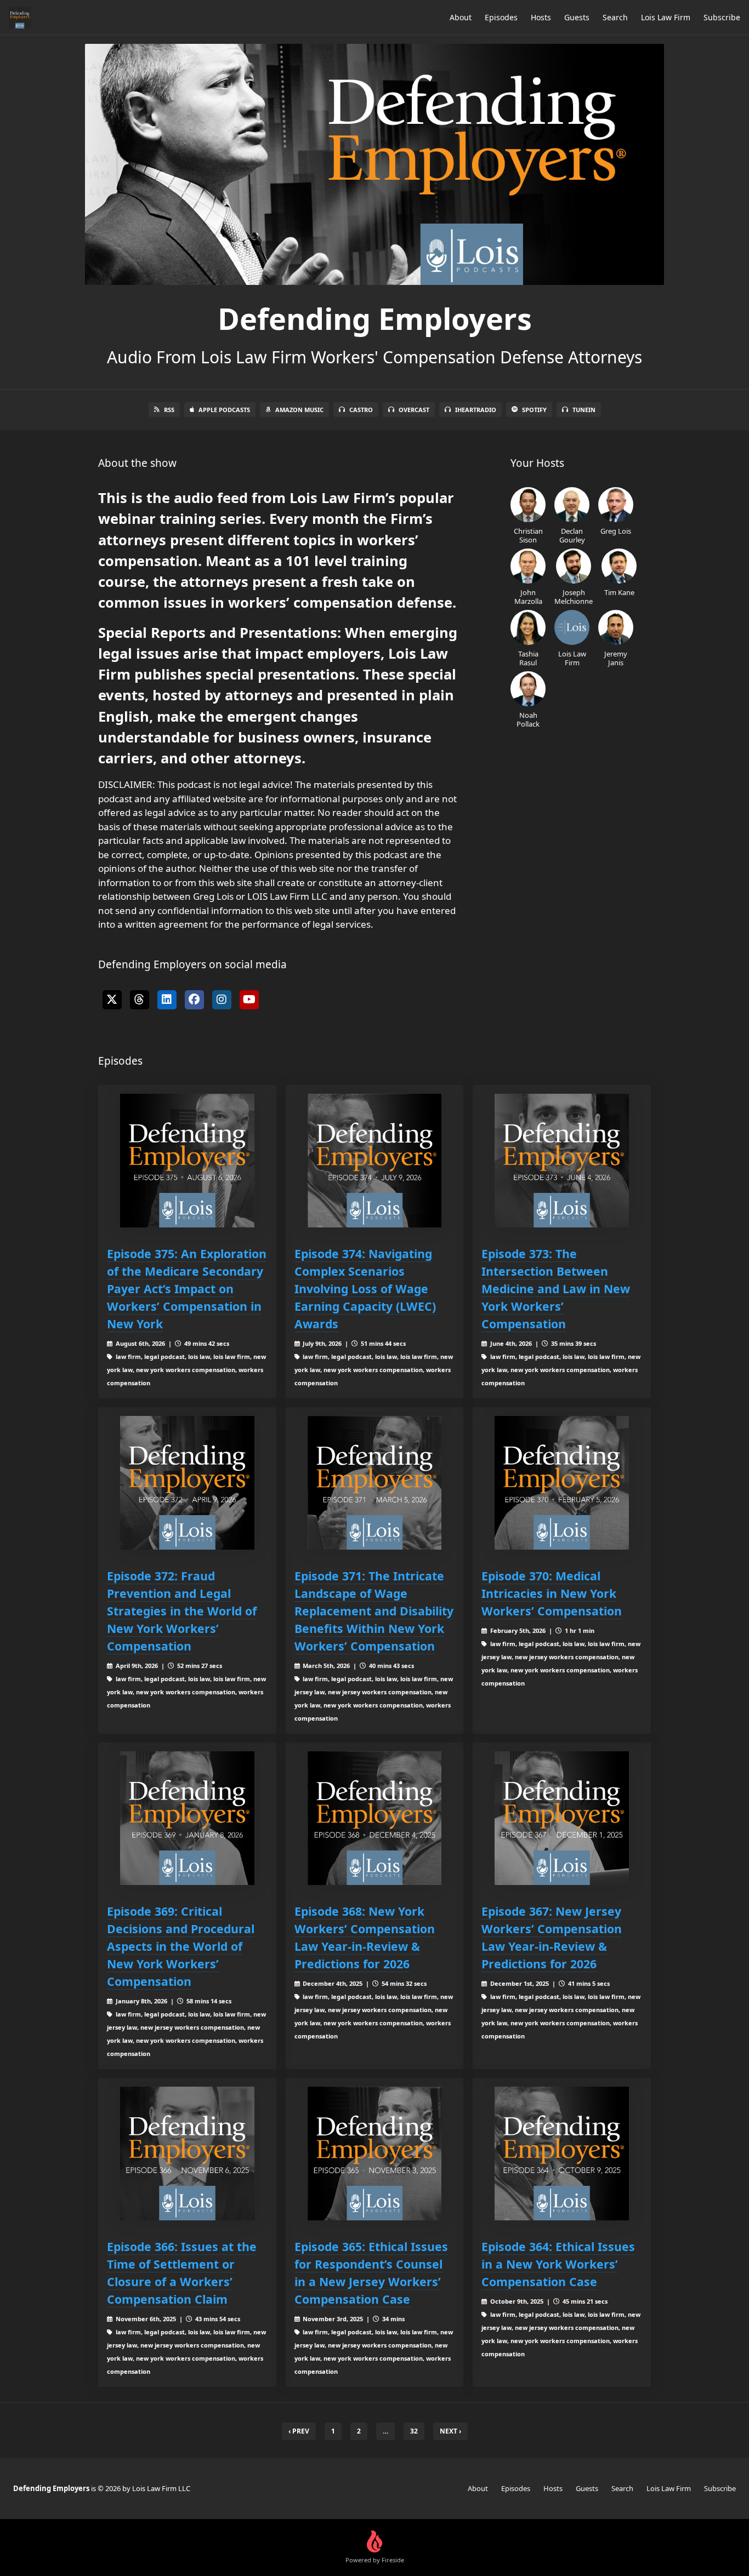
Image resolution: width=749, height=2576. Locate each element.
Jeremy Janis (616, 658)
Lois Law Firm (666, 17)
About (461, 17)
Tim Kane (619, 592)
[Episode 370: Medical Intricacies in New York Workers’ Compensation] (562, 1483)
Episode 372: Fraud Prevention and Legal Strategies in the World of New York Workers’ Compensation (182, 1611)
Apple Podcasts (224, 410)
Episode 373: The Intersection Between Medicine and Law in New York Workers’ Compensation (556, 1289)
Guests (577, 17)
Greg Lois (616, 531)
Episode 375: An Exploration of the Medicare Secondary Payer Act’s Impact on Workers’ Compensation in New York (187, 1289)
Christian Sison (528, 535)
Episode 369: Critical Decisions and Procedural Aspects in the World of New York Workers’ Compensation (181, 1946)
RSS (169, 410)
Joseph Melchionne (574, 596)
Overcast (414, 410)
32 (414, 2431)
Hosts (541, 17)
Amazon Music (299, 410)
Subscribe (722, 17)
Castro (361, 410)
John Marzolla (528, 596)
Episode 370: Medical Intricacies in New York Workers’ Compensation (552, 1593)
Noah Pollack (528, 719)
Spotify (534, 410)
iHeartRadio (476, 410)
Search (615, 17)
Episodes (501, 17)
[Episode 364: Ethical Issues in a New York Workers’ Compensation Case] (562, 2154)
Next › (450, 2431)
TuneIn (584, 410)
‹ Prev (299, 2431)
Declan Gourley (572, 535)
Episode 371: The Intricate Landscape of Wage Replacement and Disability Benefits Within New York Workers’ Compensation (374, 1611)
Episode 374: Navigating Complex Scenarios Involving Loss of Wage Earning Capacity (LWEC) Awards (365, 1289)
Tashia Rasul (528, 658)
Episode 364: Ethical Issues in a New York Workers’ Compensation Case (558, 2264)
